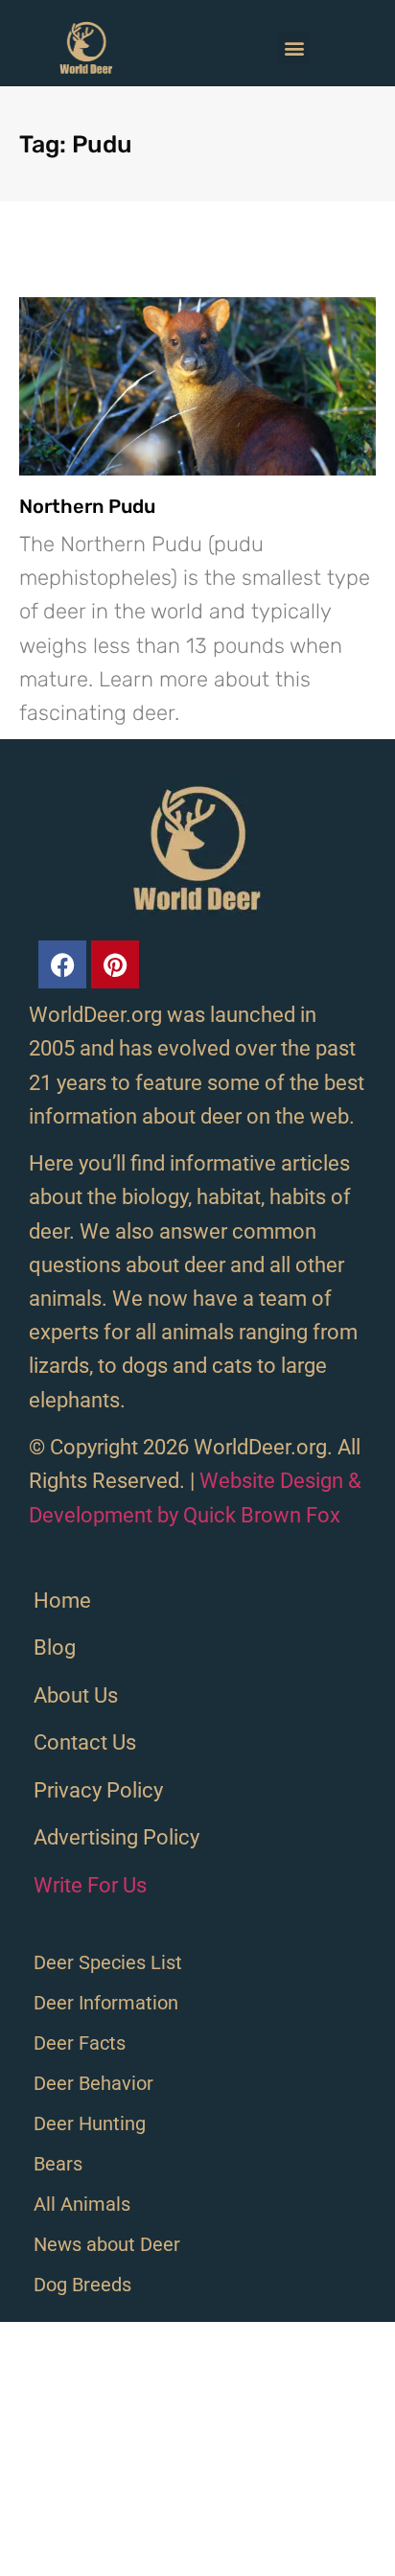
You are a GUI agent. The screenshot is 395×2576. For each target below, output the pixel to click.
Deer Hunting (90, 2123)
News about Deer (107, 2244)
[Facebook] (62, 964)
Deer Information (106, 2003)
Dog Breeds (82, 2285)
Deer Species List (108, 1962)
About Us (76, 1695)
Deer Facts (80, 2043)
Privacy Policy (98, 1790)
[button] (294, 48)
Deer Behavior (93, 2083)
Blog (55, 1648)
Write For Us (90, 1885)
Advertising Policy (116, 1837)
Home (62, 1601)
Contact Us (85, 1742)
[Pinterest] (115, 964)
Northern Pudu (87, 506)
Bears (58, 2164)
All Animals (82, 2204)
